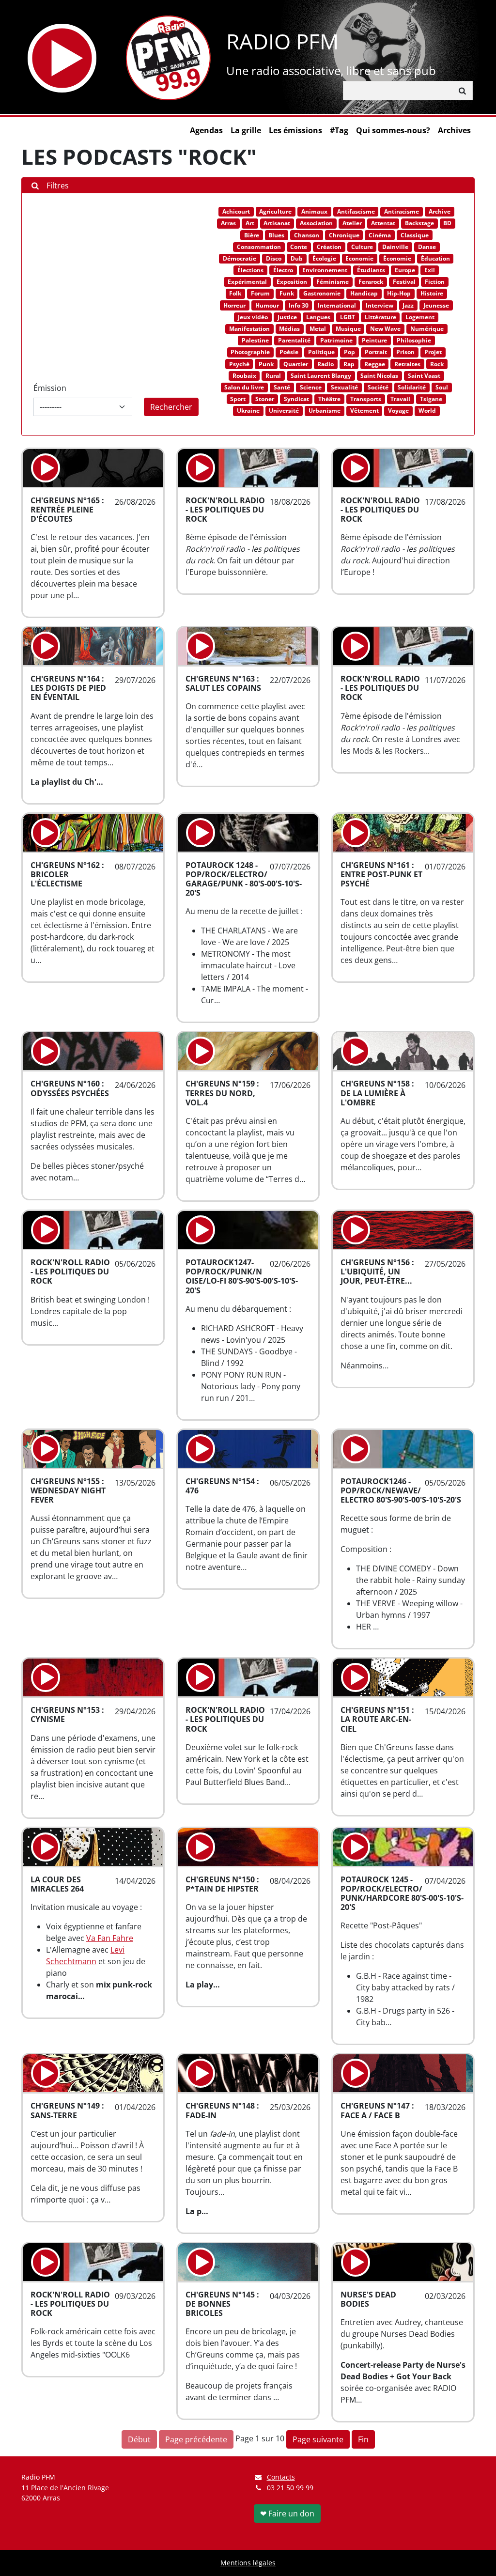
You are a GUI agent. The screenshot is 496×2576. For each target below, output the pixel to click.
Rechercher (171, 407)
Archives (454, 130)
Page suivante (318, 2439)
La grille (246, 130)
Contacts (281, 2477)
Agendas (206, 130)
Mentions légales (248, 2563)
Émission (50, 388)
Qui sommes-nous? (393, 130)
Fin (363, 2439)
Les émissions (295, 130)
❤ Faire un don (287, 2514)
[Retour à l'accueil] (168, 58)
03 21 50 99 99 (290, 2488)
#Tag (339, 130)
